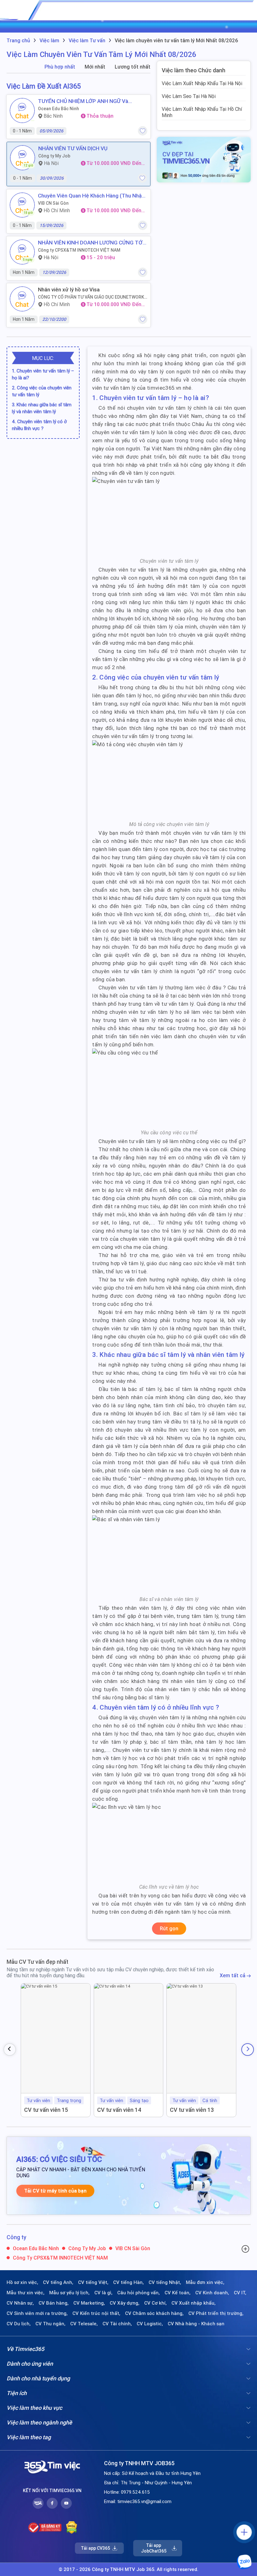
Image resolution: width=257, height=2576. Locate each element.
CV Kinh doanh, (212, 2293)
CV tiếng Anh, (58, 2282)
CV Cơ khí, (155, 2303)
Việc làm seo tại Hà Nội (189, 96)
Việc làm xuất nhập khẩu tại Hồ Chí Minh (202, 112)
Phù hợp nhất (60, 67)
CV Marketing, (89, 2303)
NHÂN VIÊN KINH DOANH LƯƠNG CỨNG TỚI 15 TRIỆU (91, 243)
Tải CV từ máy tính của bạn (55, 2191)
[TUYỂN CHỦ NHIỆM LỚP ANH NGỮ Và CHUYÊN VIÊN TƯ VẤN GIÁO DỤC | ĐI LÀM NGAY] (22, 110)
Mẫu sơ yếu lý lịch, (69, 2293)
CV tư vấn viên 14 (119, 2110)
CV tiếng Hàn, (128, 2282)
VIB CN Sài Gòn (53, 203)
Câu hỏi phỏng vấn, (139, 2293)
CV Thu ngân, (50, 2324)
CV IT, (240, 2293)
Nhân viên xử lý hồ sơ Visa (69, 290)
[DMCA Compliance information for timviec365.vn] (72, 2527)
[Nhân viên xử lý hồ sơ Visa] (22, 299)
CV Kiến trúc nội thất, (96, 2313)
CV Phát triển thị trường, (216, 2313)
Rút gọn (169, 1928)
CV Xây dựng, (125, 2303)
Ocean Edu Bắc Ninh (58, 109)
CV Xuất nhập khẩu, (194, 2303)
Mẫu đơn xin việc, (205, 2282)
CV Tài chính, (117, 2324)
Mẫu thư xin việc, (26, 2293)
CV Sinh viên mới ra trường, (37, 2313)
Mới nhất (95, 67)
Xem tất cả (233, 1976)
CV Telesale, (84, 2324)
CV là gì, (103, 2293)
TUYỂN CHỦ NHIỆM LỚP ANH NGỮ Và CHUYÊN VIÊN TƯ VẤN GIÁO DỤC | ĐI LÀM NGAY (88, 101)
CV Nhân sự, (20, 2303)
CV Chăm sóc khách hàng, (154, 2313)
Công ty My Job (54, 156)
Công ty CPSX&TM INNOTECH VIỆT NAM (79, 250)
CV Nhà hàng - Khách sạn (196, 2324)
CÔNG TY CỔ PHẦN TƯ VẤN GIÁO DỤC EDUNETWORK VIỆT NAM (91, 297)
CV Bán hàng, (54, 2303)
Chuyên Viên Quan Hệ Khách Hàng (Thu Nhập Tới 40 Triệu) (91, 196)
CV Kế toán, (178, 2293)
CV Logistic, (150, 2324)
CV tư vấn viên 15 (46, 2110)
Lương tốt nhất (133, 67)
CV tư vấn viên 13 (192, 2110)
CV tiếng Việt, (93, 2282)
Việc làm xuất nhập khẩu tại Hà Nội (202, 83)
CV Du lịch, (19, 2324)
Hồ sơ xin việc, (22, 2282)
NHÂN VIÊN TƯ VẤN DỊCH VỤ (73, 148)
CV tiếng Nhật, (165, 2282)
